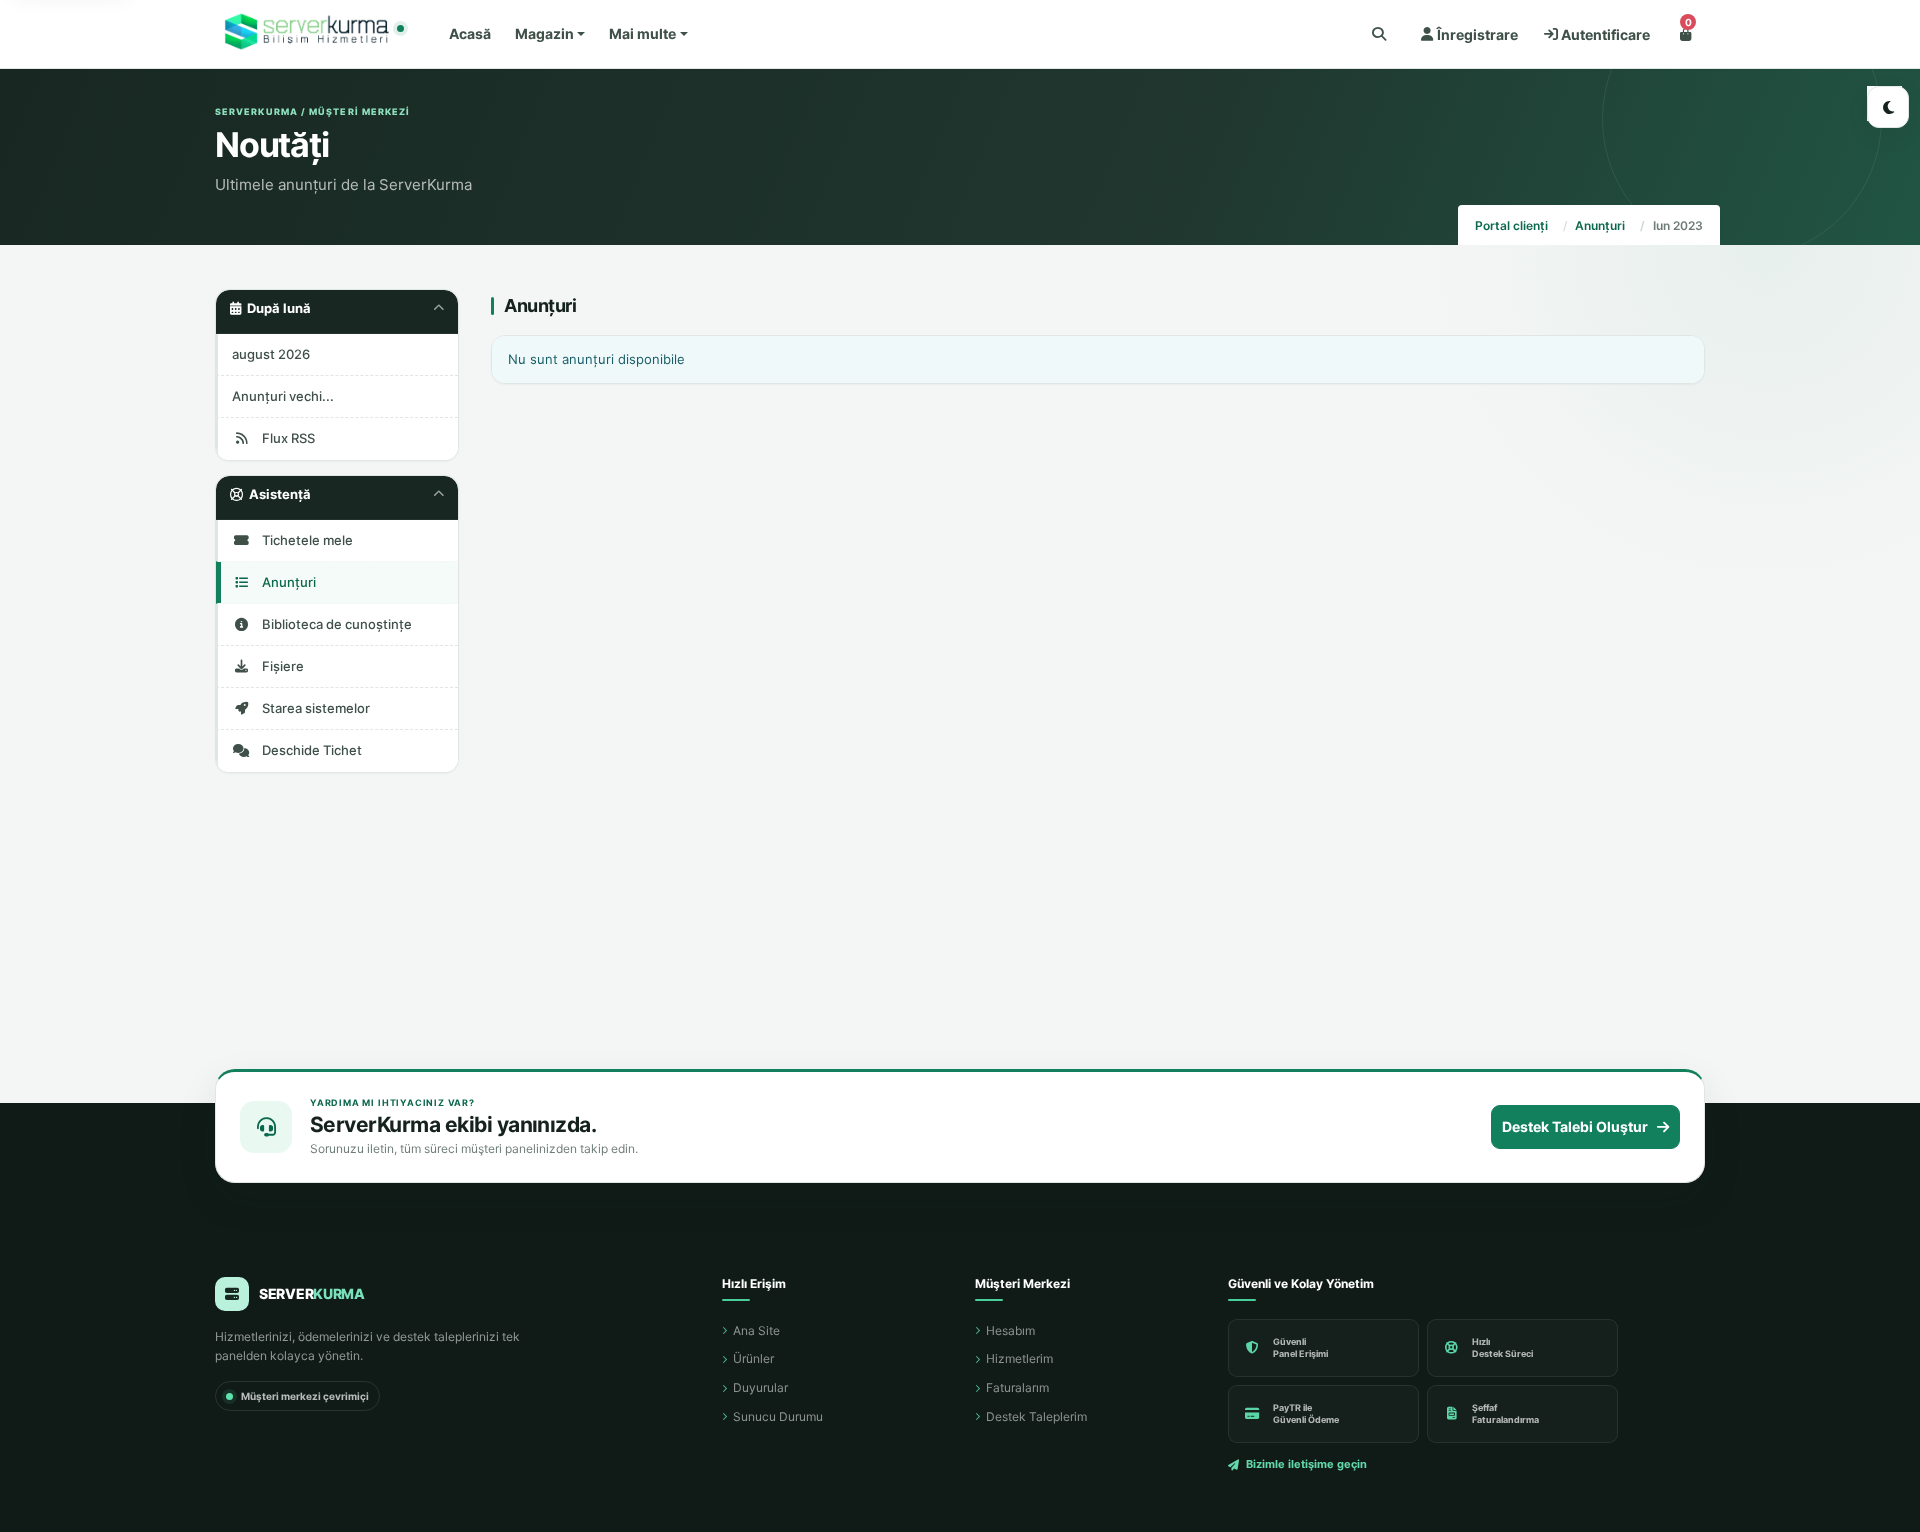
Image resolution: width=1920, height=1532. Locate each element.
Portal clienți (1511, 225)
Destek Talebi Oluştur (1575, 1126)
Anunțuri (1600, 225)
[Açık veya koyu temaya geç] (1888, 107)
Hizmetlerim (1019, 1358)
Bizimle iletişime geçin (1306, 1464)
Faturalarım (1017, 1387)
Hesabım (1010, 1330)
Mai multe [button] (642, 33)
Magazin (544, 33)
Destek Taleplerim (1036, 1416)
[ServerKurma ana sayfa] (309, 34)
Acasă (470, 33)
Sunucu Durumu (778, 1416)
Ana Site (756, 1330)
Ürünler (753, 1358)
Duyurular (760, 1387)
